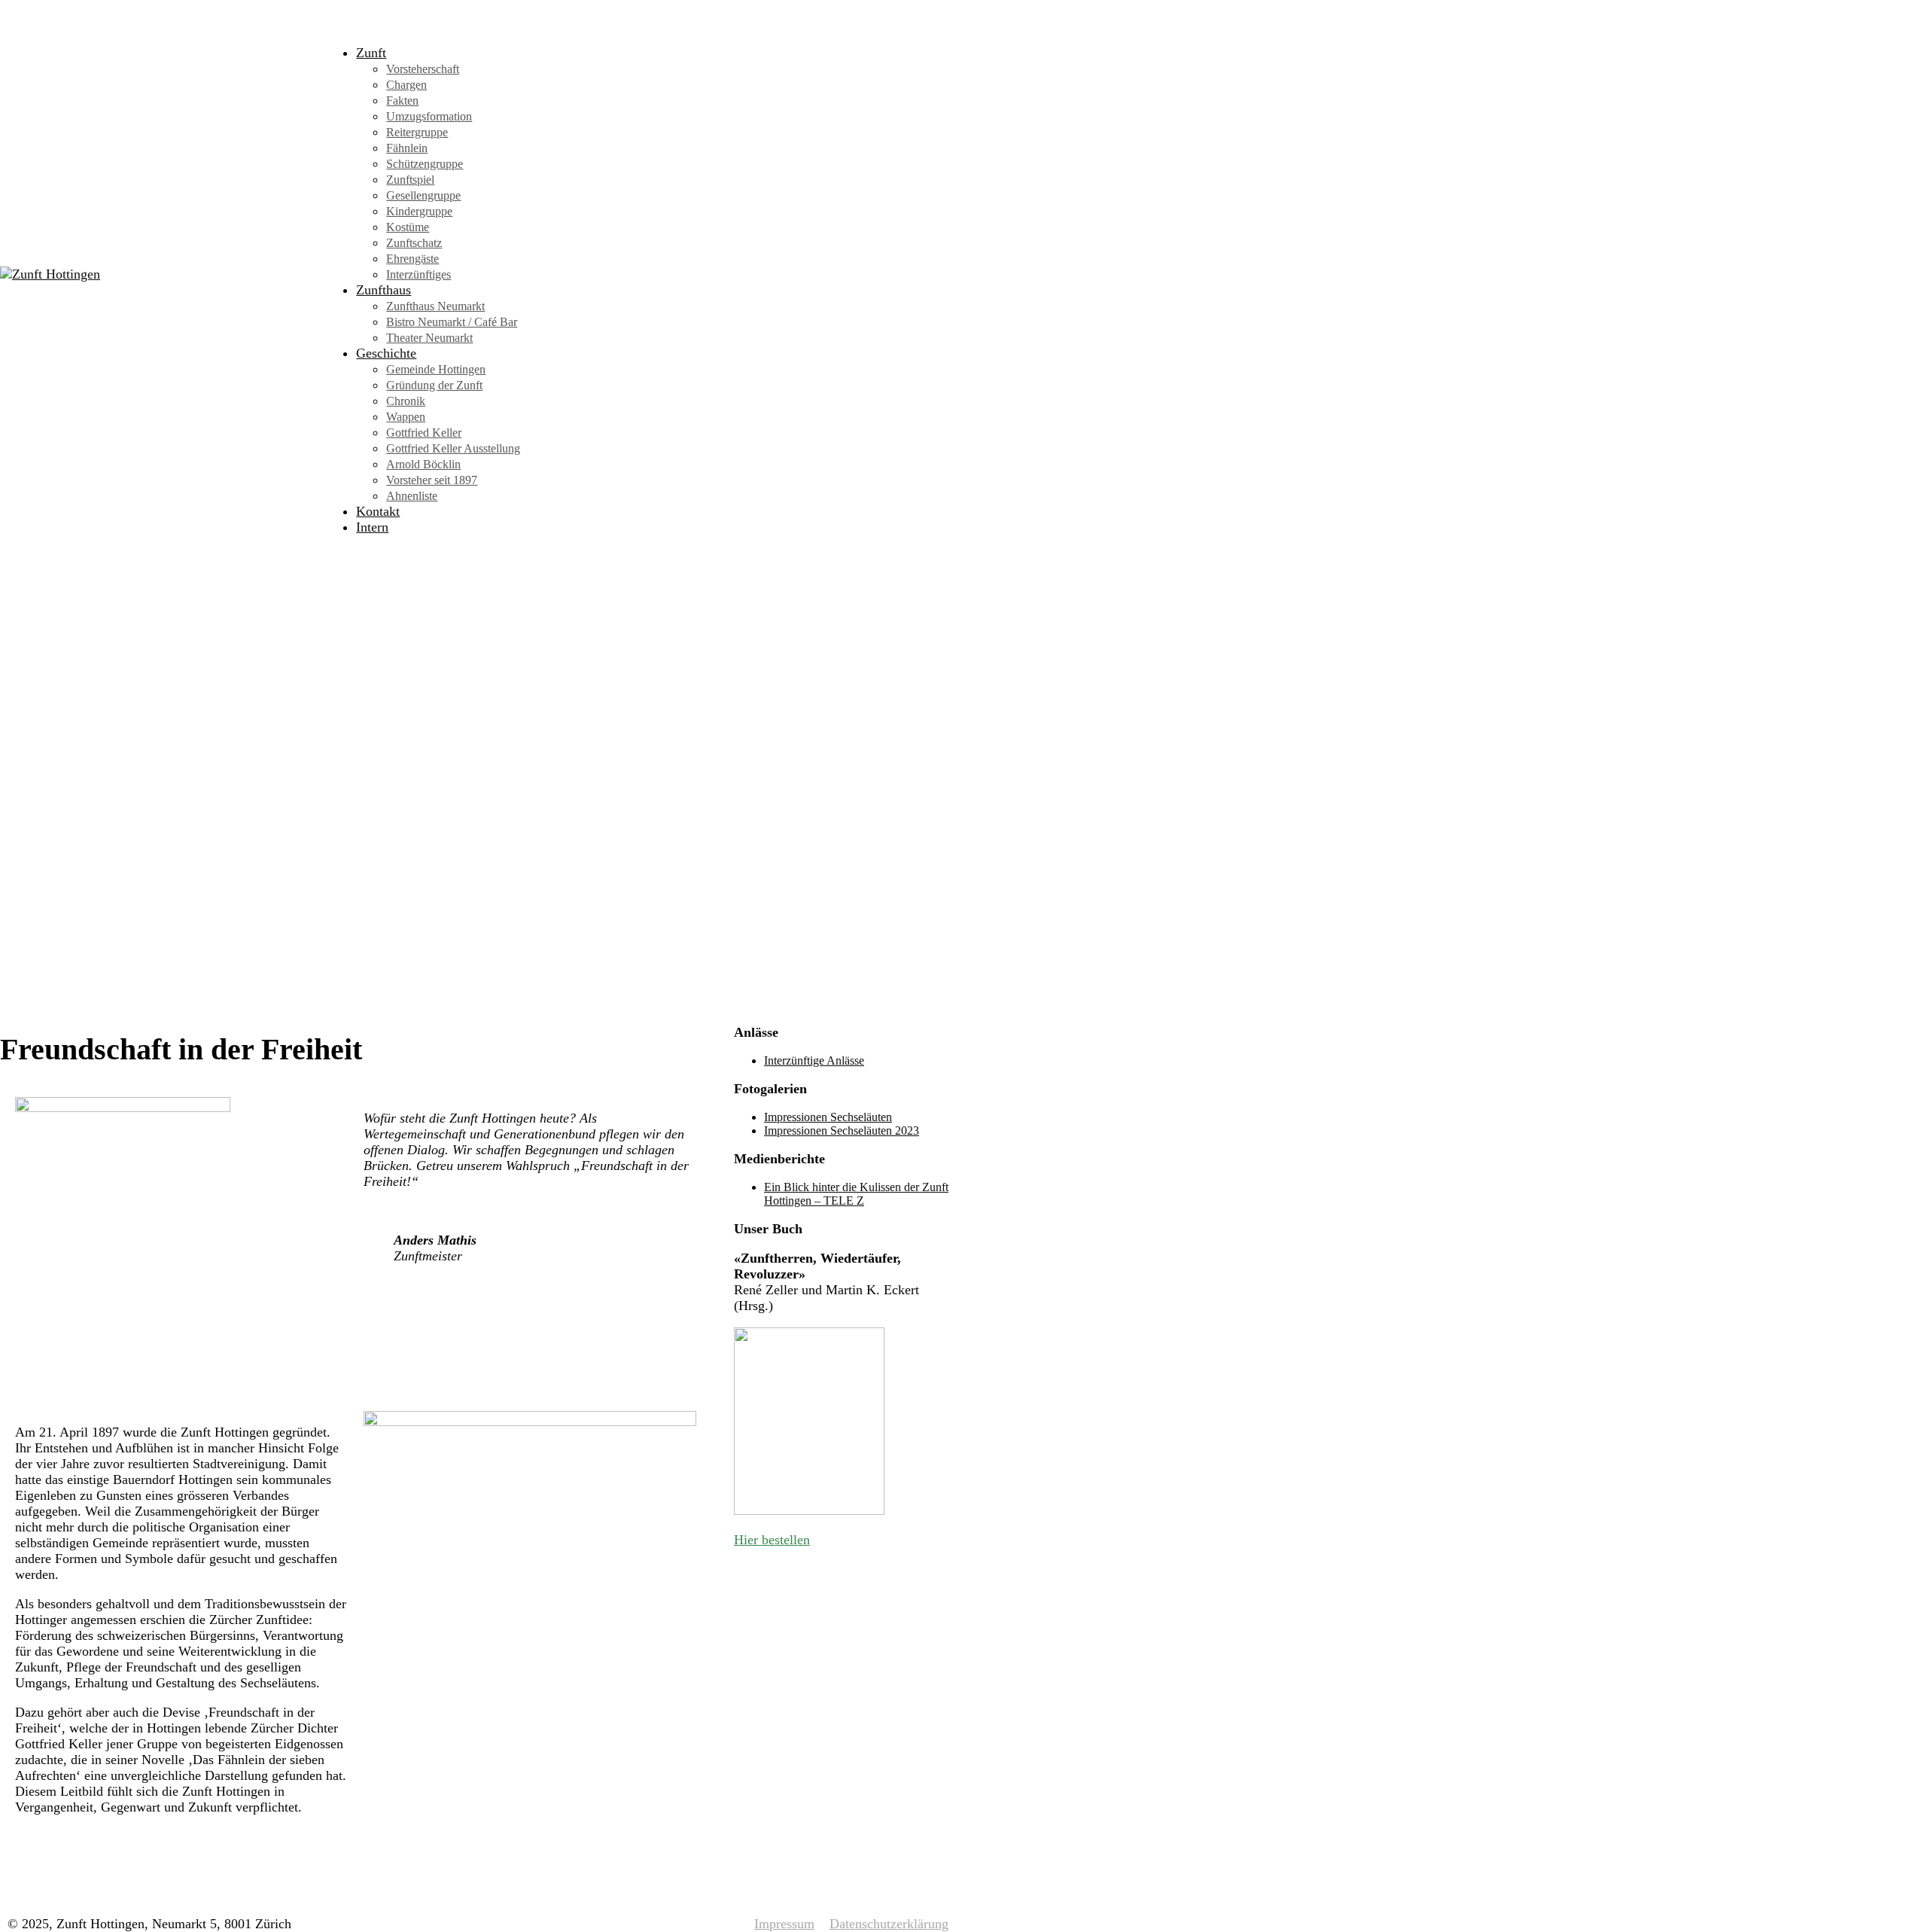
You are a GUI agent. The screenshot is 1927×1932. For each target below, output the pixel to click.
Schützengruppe (425, 164)
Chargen (406, 85)
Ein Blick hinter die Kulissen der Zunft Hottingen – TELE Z (856, 1194)
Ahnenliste (412, 496)
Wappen (406, 417)
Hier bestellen (772, 1540)
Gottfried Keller (424, 433)
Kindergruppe (419, 211)
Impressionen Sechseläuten (828, 1117)
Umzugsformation (429, 116)
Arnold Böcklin (423, 464)
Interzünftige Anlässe (814, 1060)
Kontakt (378, 511)
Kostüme (408, 227)
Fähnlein (407, 148)
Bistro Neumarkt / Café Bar (452, 322)
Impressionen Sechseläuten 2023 (842, 1131)
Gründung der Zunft (434, 385)
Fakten (402, 101)
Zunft (371, 53)
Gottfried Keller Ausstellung (453, 448)
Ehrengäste (412, 259)
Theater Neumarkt (429, 338)
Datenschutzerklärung (889, 1924)
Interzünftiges (419, 274)
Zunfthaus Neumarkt (435, 306)
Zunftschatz (414, 243)
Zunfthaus (384, 290)
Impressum (784, 1924)
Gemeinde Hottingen (436, 369)
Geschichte (386, 353)
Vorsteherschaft (423, 69)
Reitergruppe (417, 132)
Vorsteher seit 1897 (432, 480)
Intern (372, 527)
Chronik (406, 401)
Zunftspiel (410, 180)
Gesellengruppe (423, 195)
